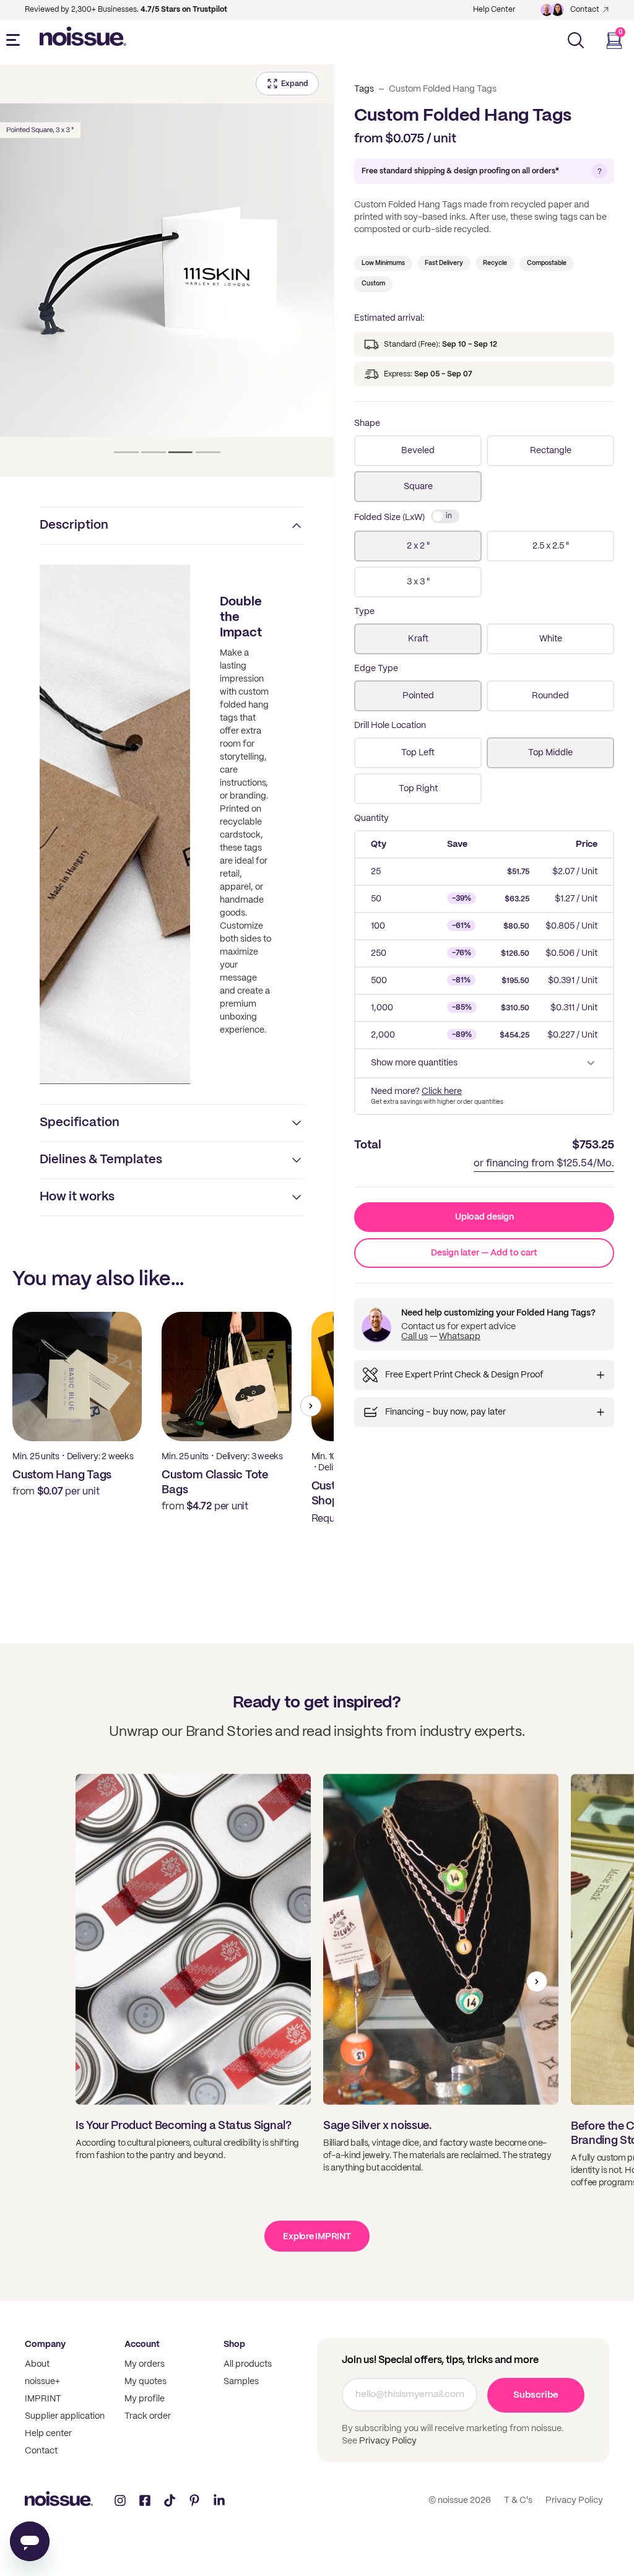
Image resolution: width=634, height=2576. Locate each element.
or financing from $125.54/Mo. (544, 1164)
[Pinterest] (194, 2500)
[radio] (418, 451)
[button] (167, 271)
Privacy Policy (387, 2441)
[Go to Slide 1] (126, 452)
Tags (364, 89)
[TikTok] (170, 2500)
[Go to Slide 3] (181, 452)
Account (142, 2344)
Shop (234, 2344)
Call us (415, 1337)
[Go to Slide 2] (154, 452)
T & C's (518, 2500)
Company (45, 2344)
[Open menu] (15, 40)
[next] (311, 1406)
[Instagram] (120, 2500)
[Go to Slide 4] (208, 452)
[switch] (445, 516)
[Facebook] (145, 2500)
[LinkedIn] (219, 2500)
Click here (442, 1091)
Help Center (494, 10)
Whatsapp (460, 1337)
